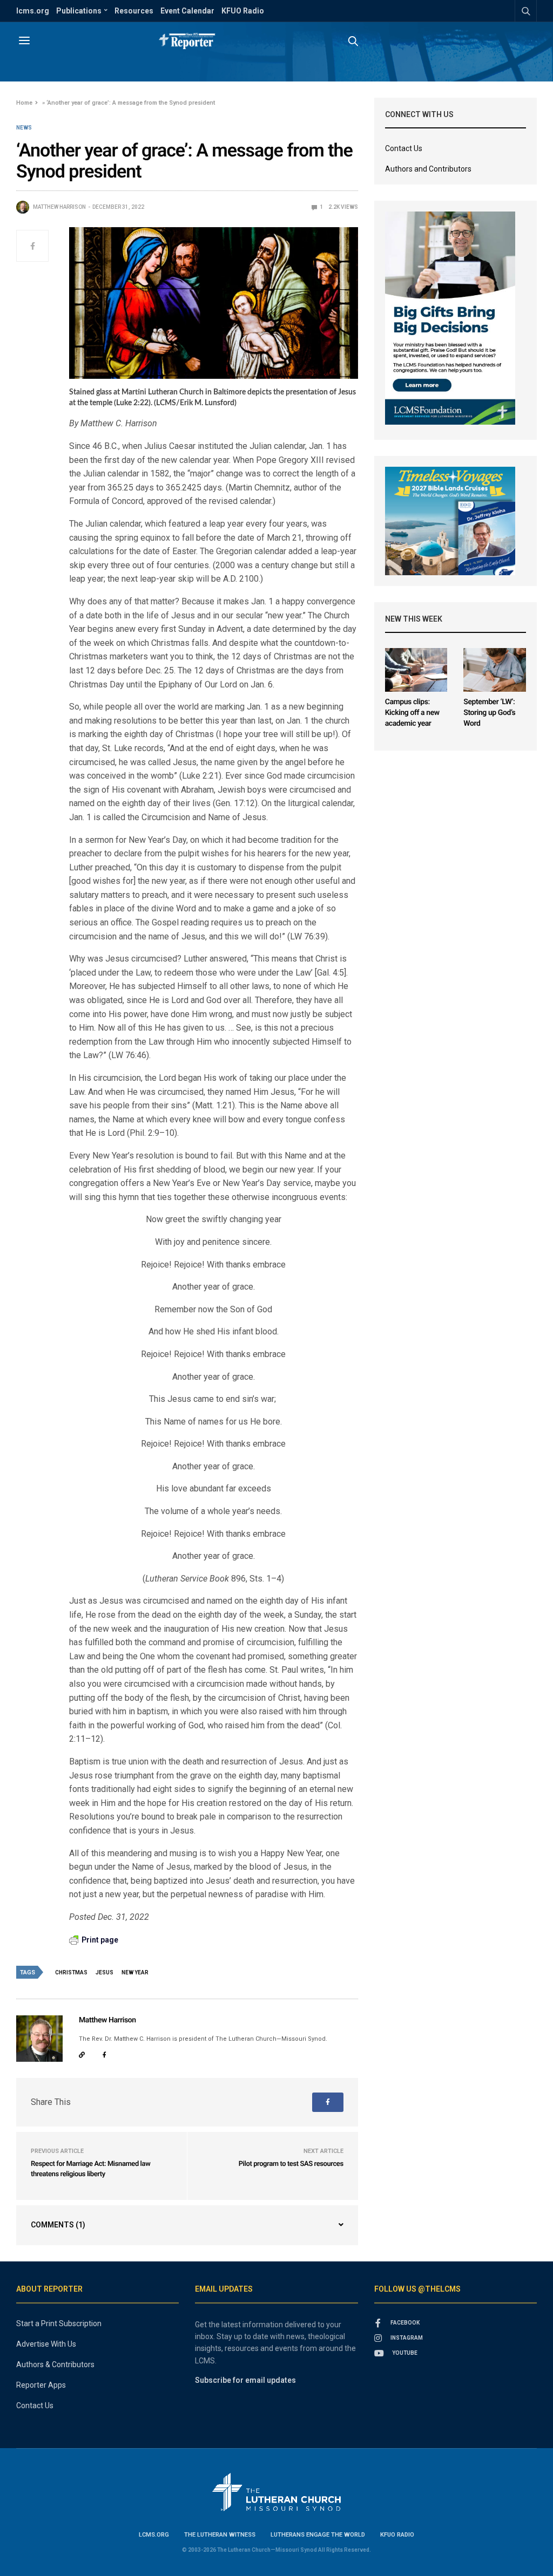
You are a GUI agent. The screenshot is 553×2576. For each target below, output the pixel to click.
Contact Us (404, 148)
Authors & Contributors (55, 2364)
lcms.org (33, 11)
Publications (79, 11)
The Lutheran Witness (220, 2535)
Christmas (71, 1972)
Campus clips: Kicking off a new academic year (412, 713)
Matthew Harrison (59, 207)
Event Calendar (187, 11)
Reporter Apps (41, 2385)
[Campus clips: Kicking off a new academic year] (416, 670)
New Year (135, 1972)
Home (24, 103)
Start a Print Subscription (59, 2323)
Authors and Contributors (428, 169)
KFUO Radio (243, 11)
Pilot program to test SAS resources (291, 2164)
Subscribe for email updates (245, 2380)
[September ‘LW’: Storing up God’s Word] (495, 670)
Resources (134, 11)
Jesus (104, 1972)
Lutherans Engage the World (318, 2535)
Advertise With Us (46, 2344)
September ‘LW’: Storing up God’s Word (489, 713)
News (24, 128)
